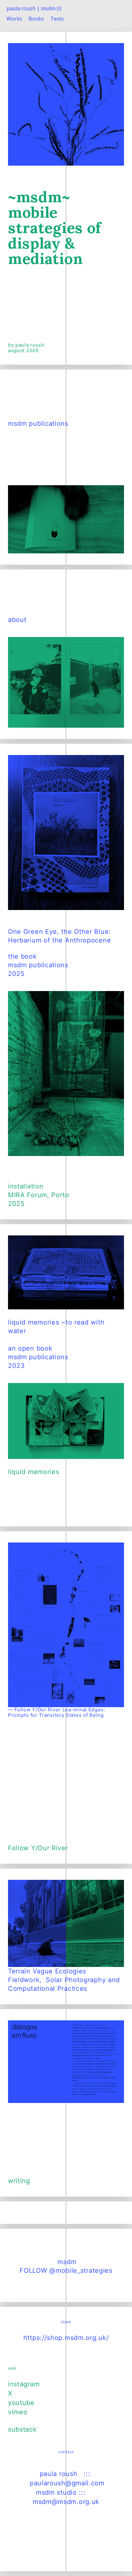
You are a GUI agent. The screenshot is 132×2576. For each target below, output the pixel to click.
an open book (30, 1348)
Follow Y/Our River (38, 1848)
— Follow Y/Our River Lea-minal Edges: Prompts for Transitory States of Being (57, 1712)
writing (19, 2181)
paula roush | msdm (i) (34, 8)
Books (36, 19)
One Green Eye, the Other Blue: (59, 932)
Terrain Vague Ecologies (47, 1971)
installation (26, 1186)
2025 (16, 1204)
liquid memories (34, 1472)
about (18, 620)
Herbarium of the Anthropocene (59, 940)
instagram (24, 2384)
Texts (57, 19)
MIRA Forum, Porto (39, 1195)
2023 (16, 1366)
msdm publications (38, 423)
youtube (21, 2403)
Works (14, 19)
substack (22, 2429)
